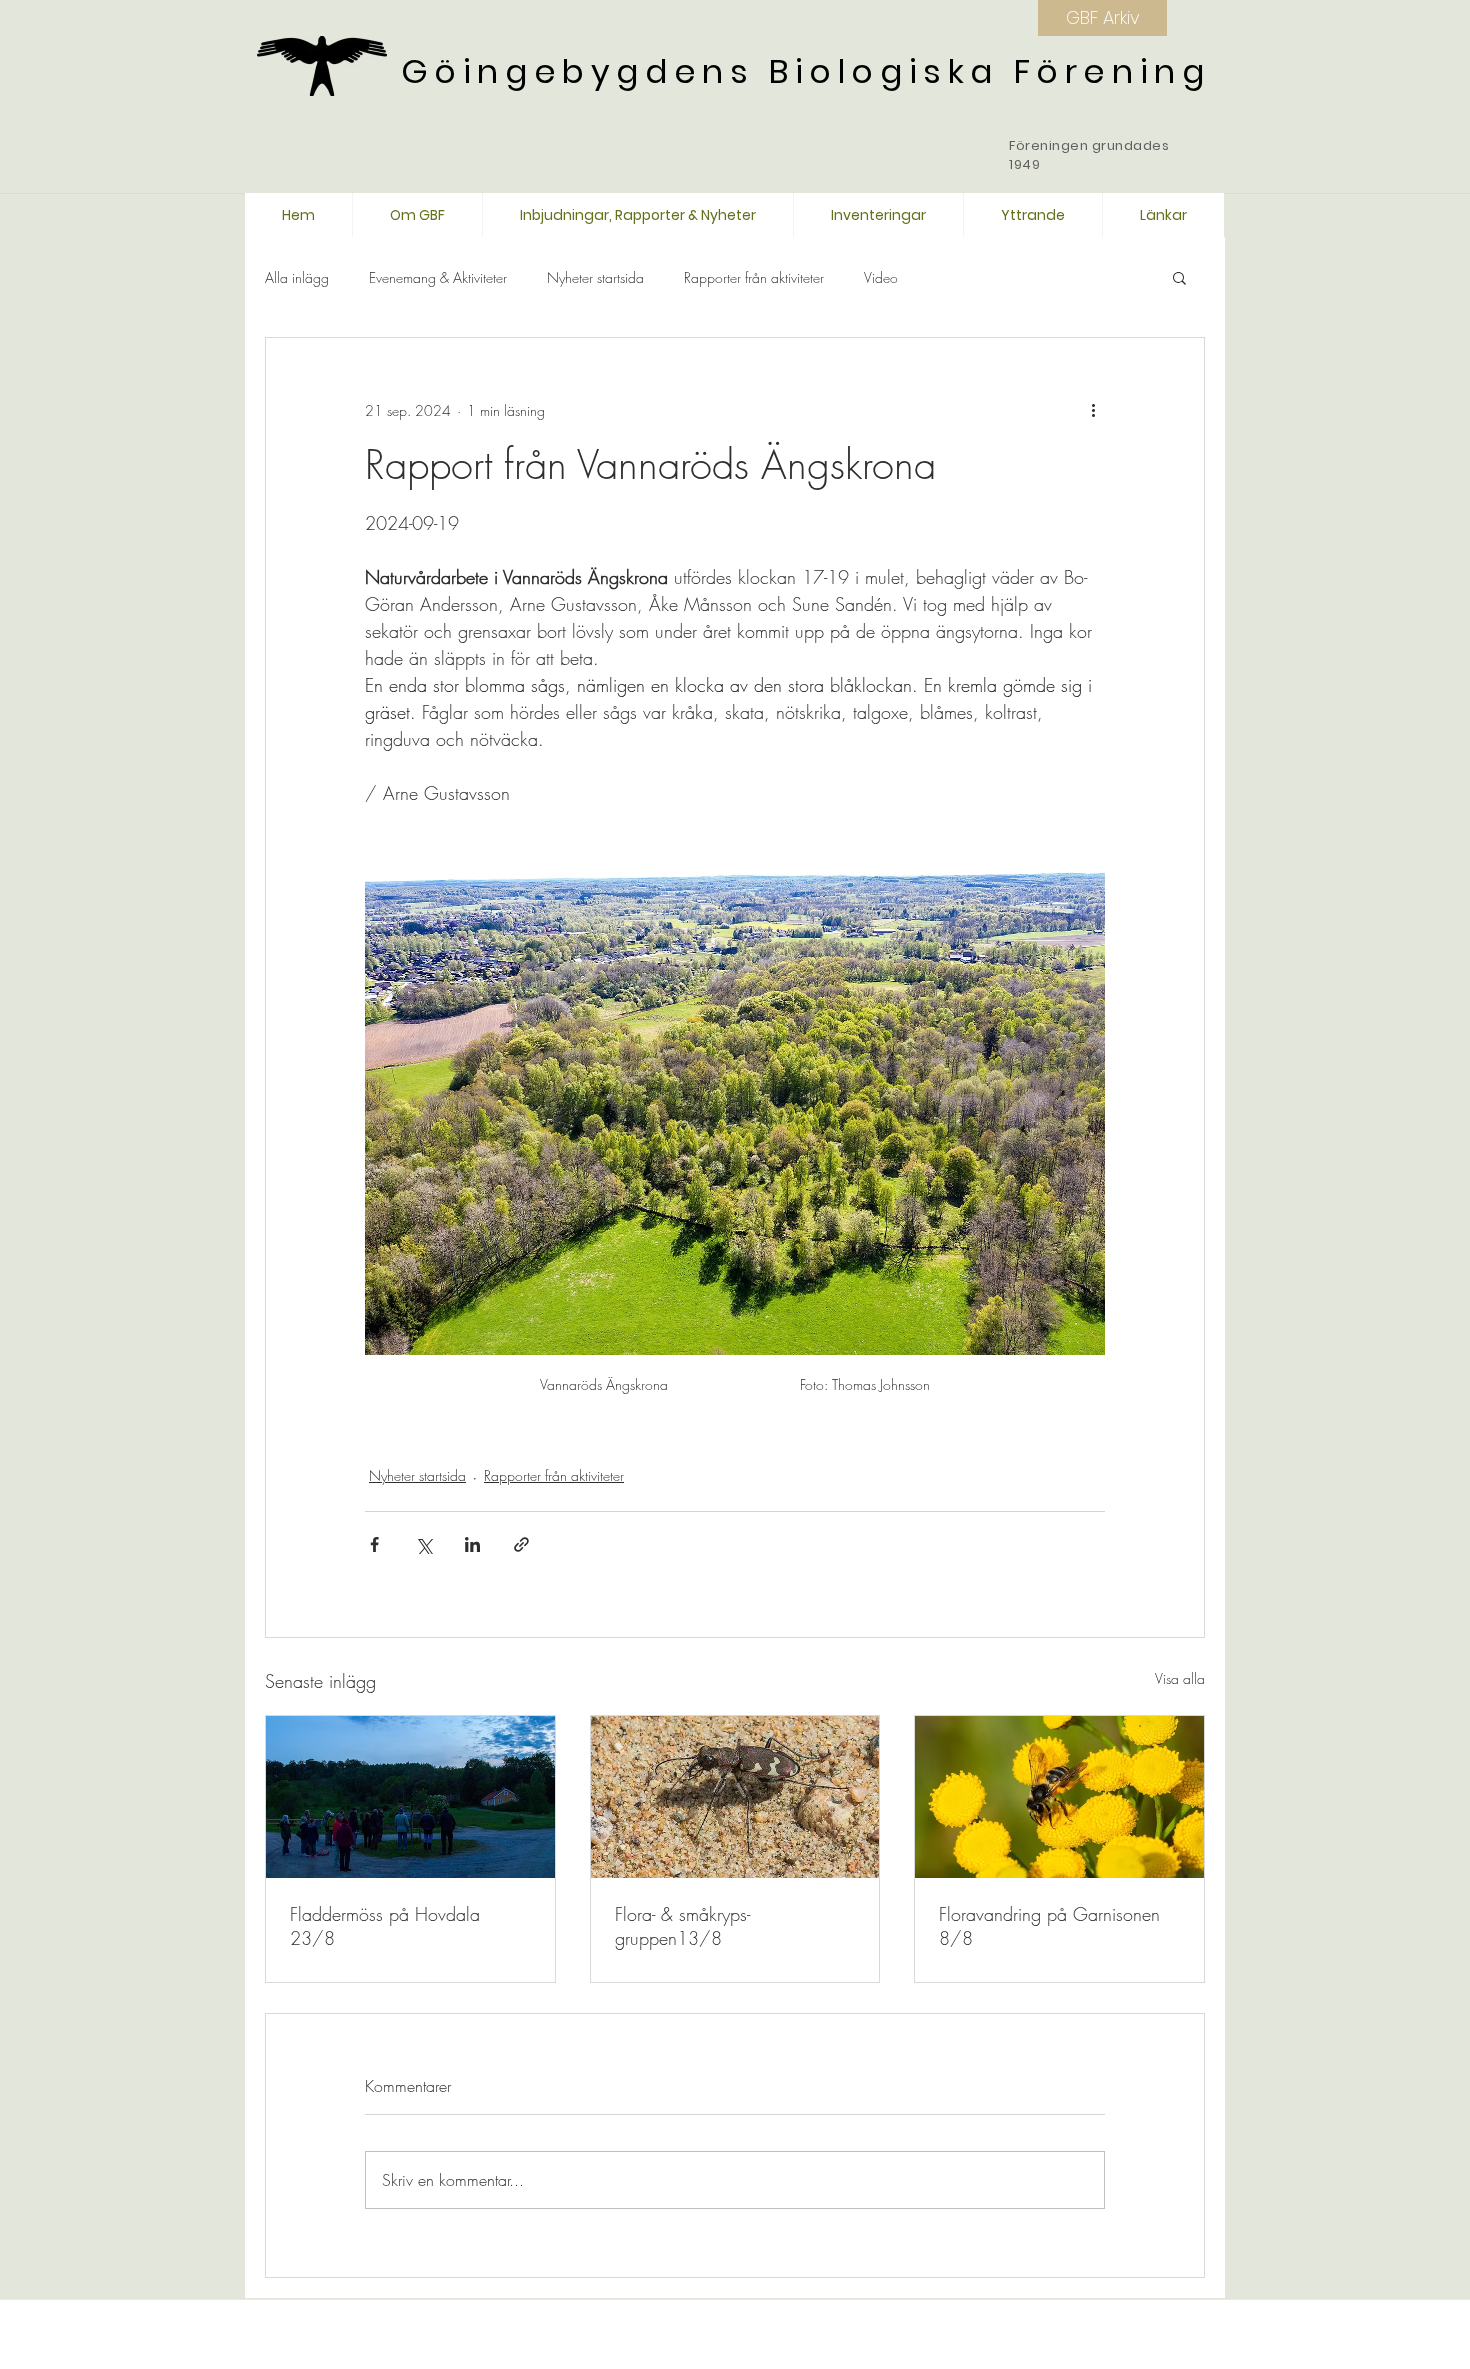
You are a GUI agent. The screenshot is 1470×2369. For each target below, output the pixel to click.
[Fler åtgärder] (1093, 410)
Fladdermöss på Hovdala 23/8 (385, 1926)
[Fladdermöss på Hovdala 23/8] (410, 1797)
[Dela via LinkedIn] (472, 1544)
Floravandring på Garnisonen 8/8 (1049, 1926)
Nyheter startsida (595, 277)
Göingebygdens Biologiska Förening (806, 71)
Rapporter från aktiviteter (754, 277)
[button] (1179, 277)
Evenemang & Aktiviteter (438, 277)
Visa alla (1180, 1678)
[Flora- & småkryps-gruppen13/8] (735, 1797)
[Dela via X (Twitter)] (423, 1544)
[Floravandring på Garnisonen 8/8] (1059, 1797)
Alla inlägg (297, 277)
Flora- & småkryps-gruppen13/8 (682, 1926)
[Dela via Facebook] (374, 1544)
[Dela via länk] (521, 1544)
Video (881, 277)
